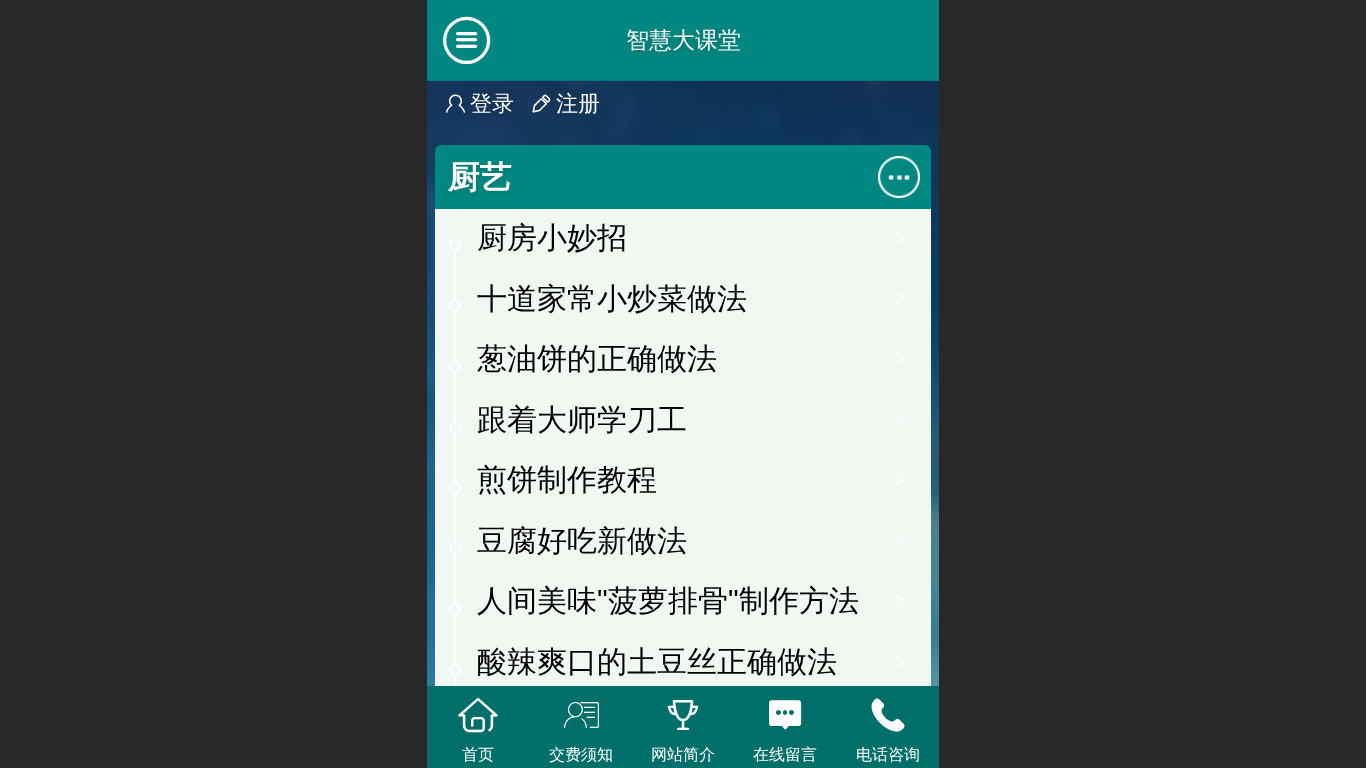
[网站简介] (683, 715)
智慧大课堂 (683, 40)
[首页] (478, 715)
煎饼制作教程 (567, 479)
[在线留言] (785, 715)
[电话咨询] (888, 715)
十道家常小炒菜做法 (612, 298)
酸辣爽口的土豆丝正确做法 (657, 661)
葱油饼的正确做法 (597, 358)
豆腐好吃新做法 (582, 540)
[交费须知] (580, 715)
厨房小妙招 (552, 237)
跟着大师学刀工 (582, 419)
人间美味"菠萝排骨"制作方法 (668, 600)
